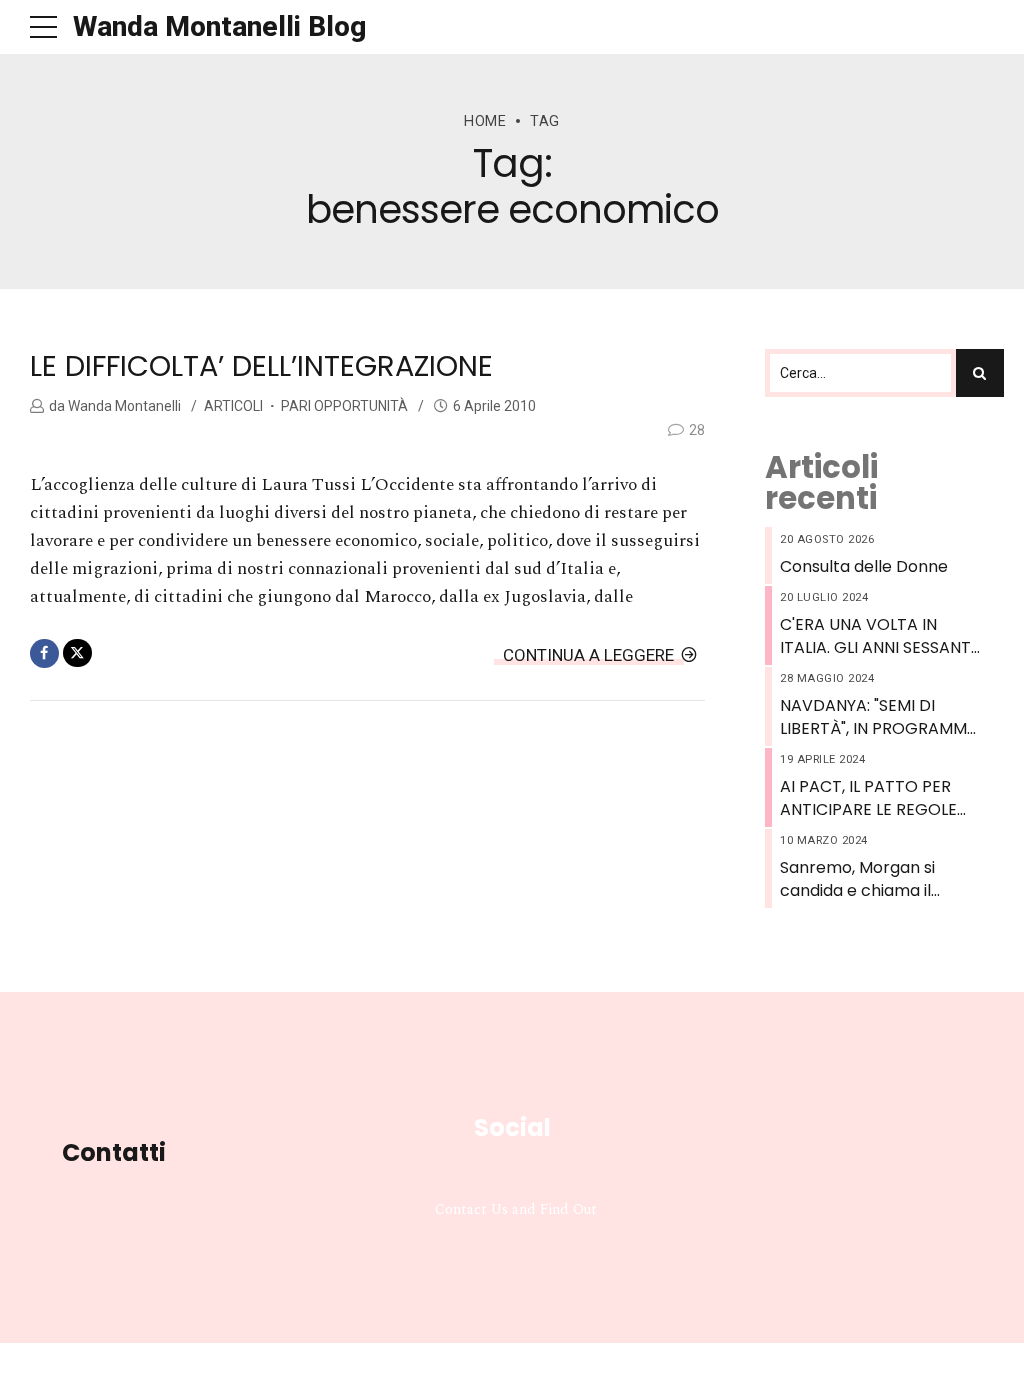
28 (697, 430)
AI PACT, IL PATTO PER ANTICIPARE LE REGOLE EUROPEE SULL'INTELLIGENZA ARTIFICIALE (868, 798)
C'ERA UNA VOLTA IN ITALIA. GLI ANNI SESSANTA (881, 636)
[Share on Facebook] (44, 653)
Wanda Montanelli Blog (219, 26)
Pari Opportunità (344, 406)
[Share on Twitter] (77, 653)
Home (485, 121)
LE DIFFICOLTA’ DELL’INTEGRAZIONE (261, 366)
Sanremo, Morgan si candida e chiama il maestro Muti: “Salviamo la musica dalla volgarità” (878, 879)
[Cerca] (980, 373)
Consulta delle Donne (864, 567)
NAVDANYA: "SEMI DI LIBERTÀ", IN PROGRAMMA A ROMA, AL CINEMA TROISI (879, 717)
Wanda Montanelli (123, 406)
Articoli (233, 406)
